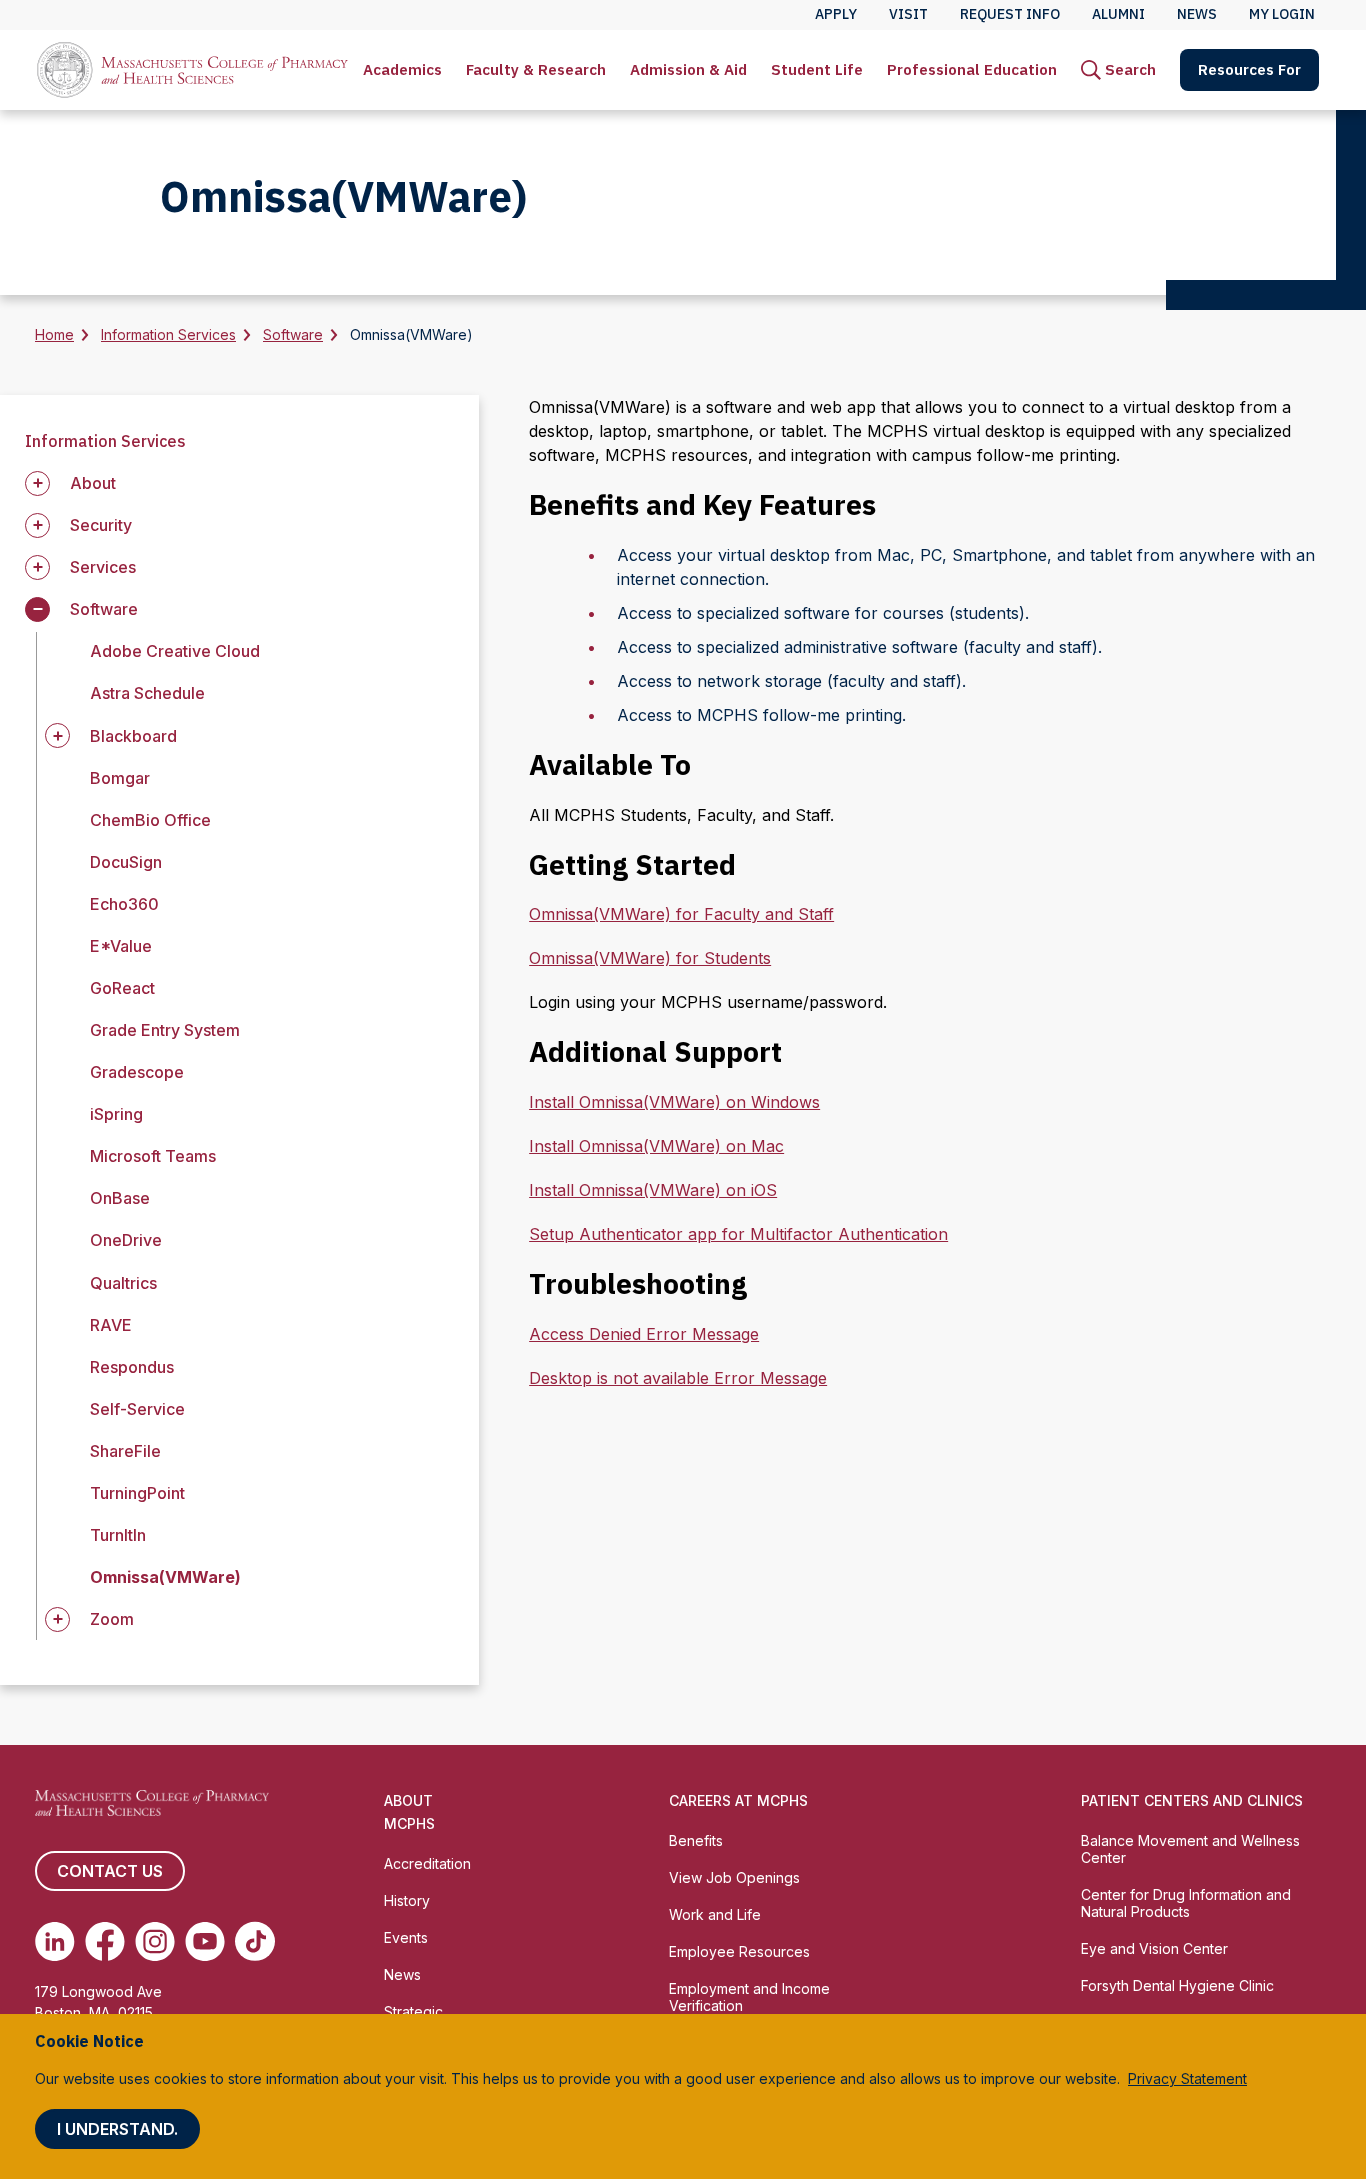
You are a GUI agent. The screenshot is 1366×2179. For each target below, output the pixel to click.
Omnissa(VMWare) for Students (650, 958)
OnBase (120, 1198)
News (402, 1974)
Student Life (817, 69)
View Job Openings (734, 1877)
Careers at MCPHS (738, 1800)
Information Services (168, 334)
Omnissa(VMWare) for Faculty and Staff (681, 914)
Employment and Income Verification (749, 1997)
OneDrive (126, 1240)
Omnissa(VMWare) (165, 1577)
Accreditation (427, 1863)
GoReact (122, 988)
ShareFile (125, 1451)
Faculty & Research (536, 69)
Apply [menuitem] (836, 14)
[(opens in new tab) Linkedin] (55, 1941)
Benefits (696, 1840)
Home (54, 334)
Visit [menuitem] (908, 14)
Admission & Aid (688, 69)
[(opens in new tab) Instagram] (155, 1941)
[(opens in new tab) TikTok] (255, 1941)
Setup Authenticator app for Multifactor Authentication (738, 1234)
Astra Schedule (147, 693)
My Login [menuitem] (1282, 14)
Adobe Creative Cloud (175, 651)
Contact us (110, 1871)
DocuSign (126, 862)
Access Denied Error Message (644, 1334)
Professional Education (972, 69)
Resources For (1249, 69)
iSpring (116, 1114)
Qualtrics (123, 1283)
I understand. (117, 2129)
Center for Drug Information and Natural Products (1186, 1903)
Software (293, 334)
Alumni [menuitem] (1118, 14)
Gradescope (137, 1072)
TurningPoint (137, 1493)
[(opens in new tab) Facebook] (105, 1941)
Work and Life (715, 1914)
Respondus (132, 1367)
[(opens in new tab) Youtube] (205, 1941)
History (407, 1900)
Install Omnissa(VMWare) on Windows (674, 1102)
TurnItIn (118, 1535)
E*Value (121, 946)
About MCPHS (409, 1812)
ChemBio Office (150, 820)
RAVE (111, 1325)
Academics (402, 69)
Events (406, 1937)
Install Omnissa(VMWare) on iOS (653, 1190)
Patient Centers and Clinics (1192, 1800)
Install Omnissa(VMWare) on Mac (656, 1146)
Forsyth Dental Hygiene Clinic (1177, 1985)
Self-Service (137, 1409)
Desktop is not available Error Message (678, 1378)
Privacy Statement (1187, 2078)
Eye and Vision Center (1154, 1948)
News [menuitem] (1197, 14)
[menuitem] (402, 70)
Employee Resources (739, 1951)
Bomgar (120, 778)
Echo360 (124, 904)
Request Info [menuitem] (1010, 14)
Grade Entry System (165, 1030)
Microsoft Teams (153, 1156)
